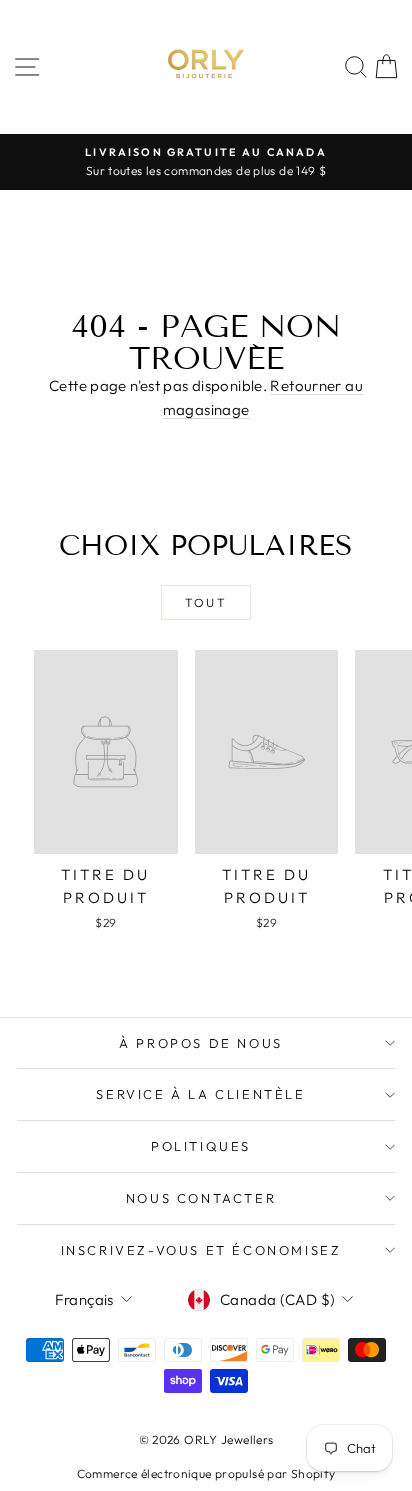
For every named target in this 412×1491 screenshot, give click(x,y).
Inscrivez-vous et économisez (201, 1250)
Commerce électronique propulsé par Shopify (206, 1473)
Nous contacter (201, 1198)
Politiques (201, 1146)
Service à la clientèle (200, 1094)
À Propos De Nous (201, 1043)
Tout (206, 602)
